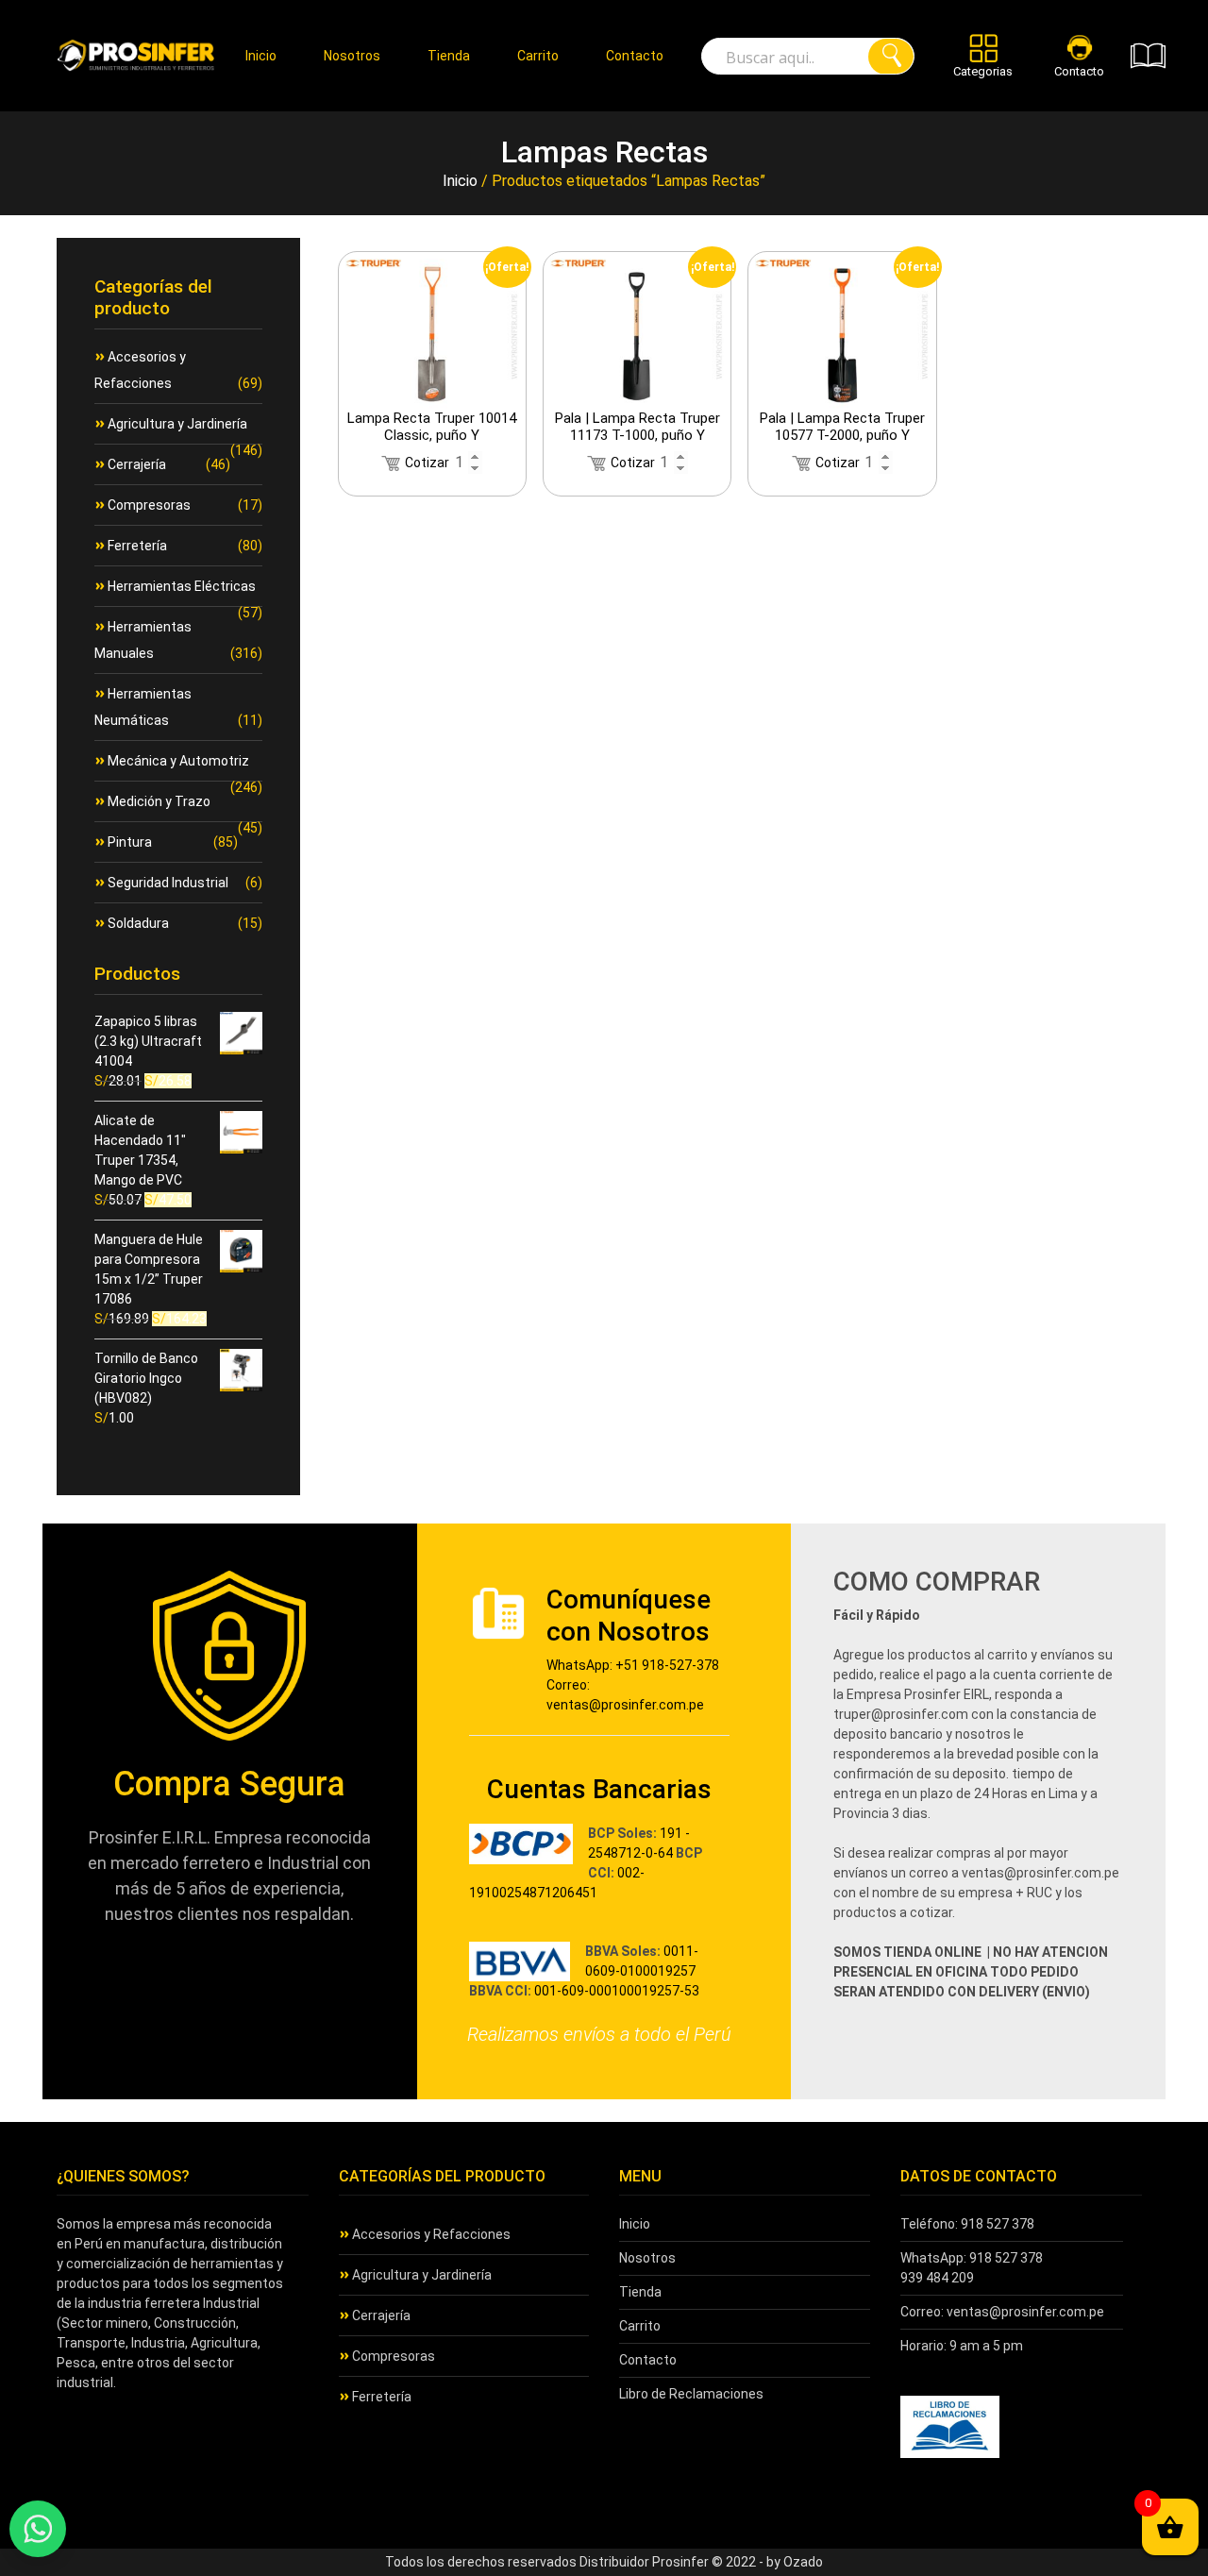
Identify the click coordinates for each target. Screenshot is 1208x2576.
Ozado (803, 2562)
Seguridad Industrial (168, 883)
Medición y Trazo (159, 801)
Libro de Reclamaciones (691, 2394)
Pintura (130, 842)
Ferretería (137, 546)
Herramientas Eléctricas (182, 586)
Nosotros (352, 56)
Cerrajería (137, 464)
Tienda (449, 56)
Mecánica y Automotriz (178, 761)
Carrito (538, 56)
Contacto (635, 56)
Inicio (261, 56)
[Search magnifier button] (891, 57)
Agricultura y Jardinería (177, 424)
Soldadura (138, 923)
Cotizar (427, 463)
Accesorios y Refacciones (431, 2234)
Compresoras (149, 505)
